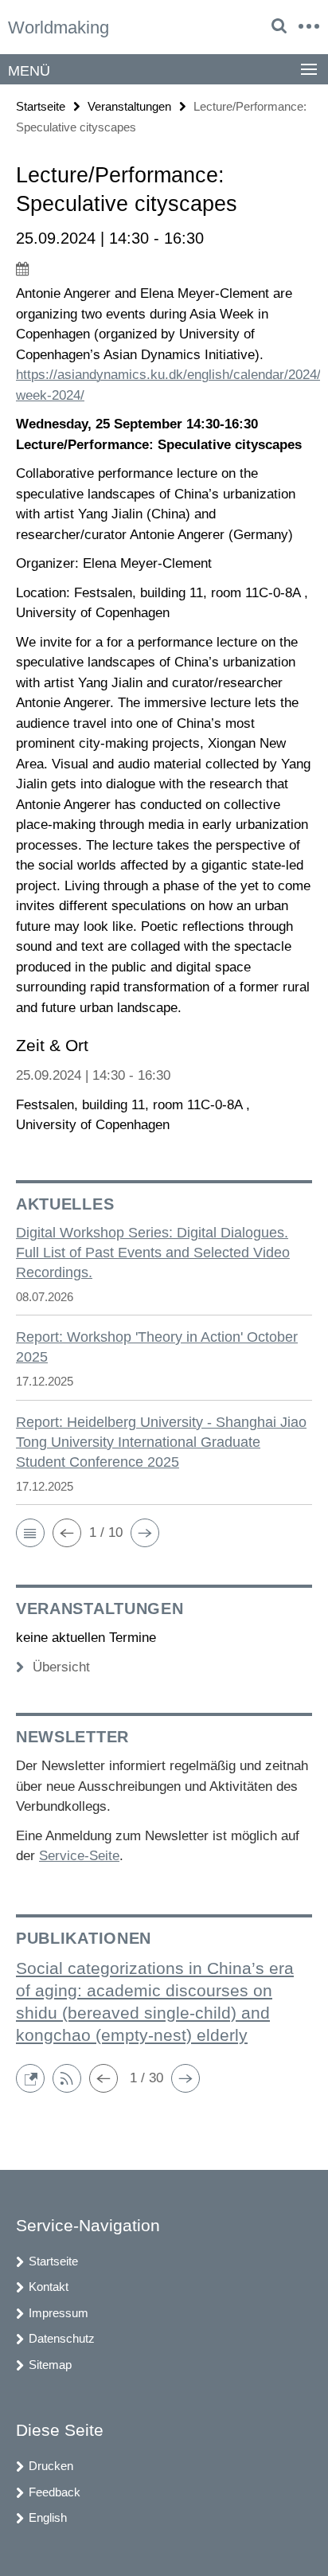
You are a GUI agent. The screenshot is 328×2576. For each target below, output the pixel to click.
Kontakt (49, 2287)
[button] (30, 1533)
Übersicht (61, 1667)
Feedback (55, 2492)
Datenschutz (62, 2338)
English (48, 2517)
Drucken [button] (51, 2466)
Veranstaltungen (129, 106)
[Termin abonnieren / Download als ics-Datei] (164, 268)
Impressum (59, 2313)
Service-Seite (79, 1856)
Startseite (41, 106)
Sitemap (50, 2365)
